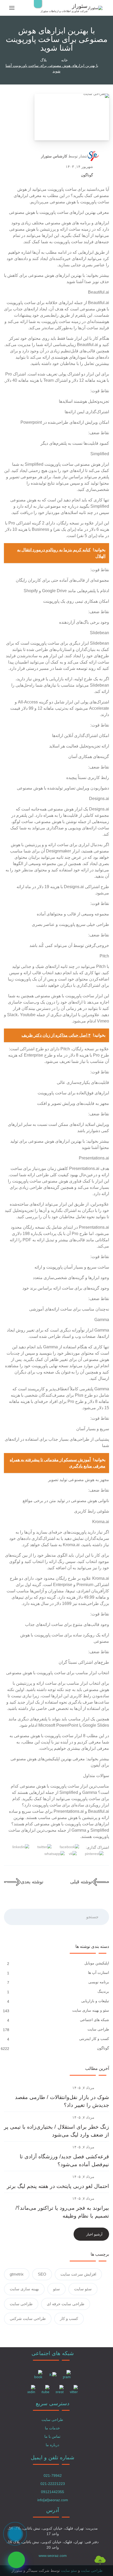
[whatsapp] (16, 2560)
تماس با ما (52, 2436)
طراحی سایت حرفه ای (66, 2304)
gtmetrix (17, 2274)
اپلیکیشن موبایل (96, 1963)
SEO (42, 2274)
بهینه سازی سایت (24, 2289)
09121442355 (53, 2492)
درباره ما (52, 2445)
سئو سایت (83, 2289)
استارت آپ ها (98, 1973)
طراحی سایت (98, 2029)
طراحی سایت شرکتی (28, 2318)
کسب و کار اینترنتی (94, 2039)
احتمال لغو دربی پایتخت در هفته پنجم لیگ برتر (58, 2186)
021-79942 (53, 2476)
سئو (56, 2289)
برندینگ (103, 1991)
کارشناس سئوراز (54, 156)
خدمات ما (52, 2428)
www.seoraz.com (53, 2556)
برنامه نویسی (98, 1982)
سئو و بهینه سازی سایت (90, 2010)
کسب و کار (69, 2318)
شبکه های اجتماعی (94, 2020)
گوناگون (87, 175)
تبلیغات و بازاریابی (95, 2001)
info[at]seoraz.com (53, 2500)
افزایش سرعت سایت (78, 2274)
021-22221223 (53, 2484)
